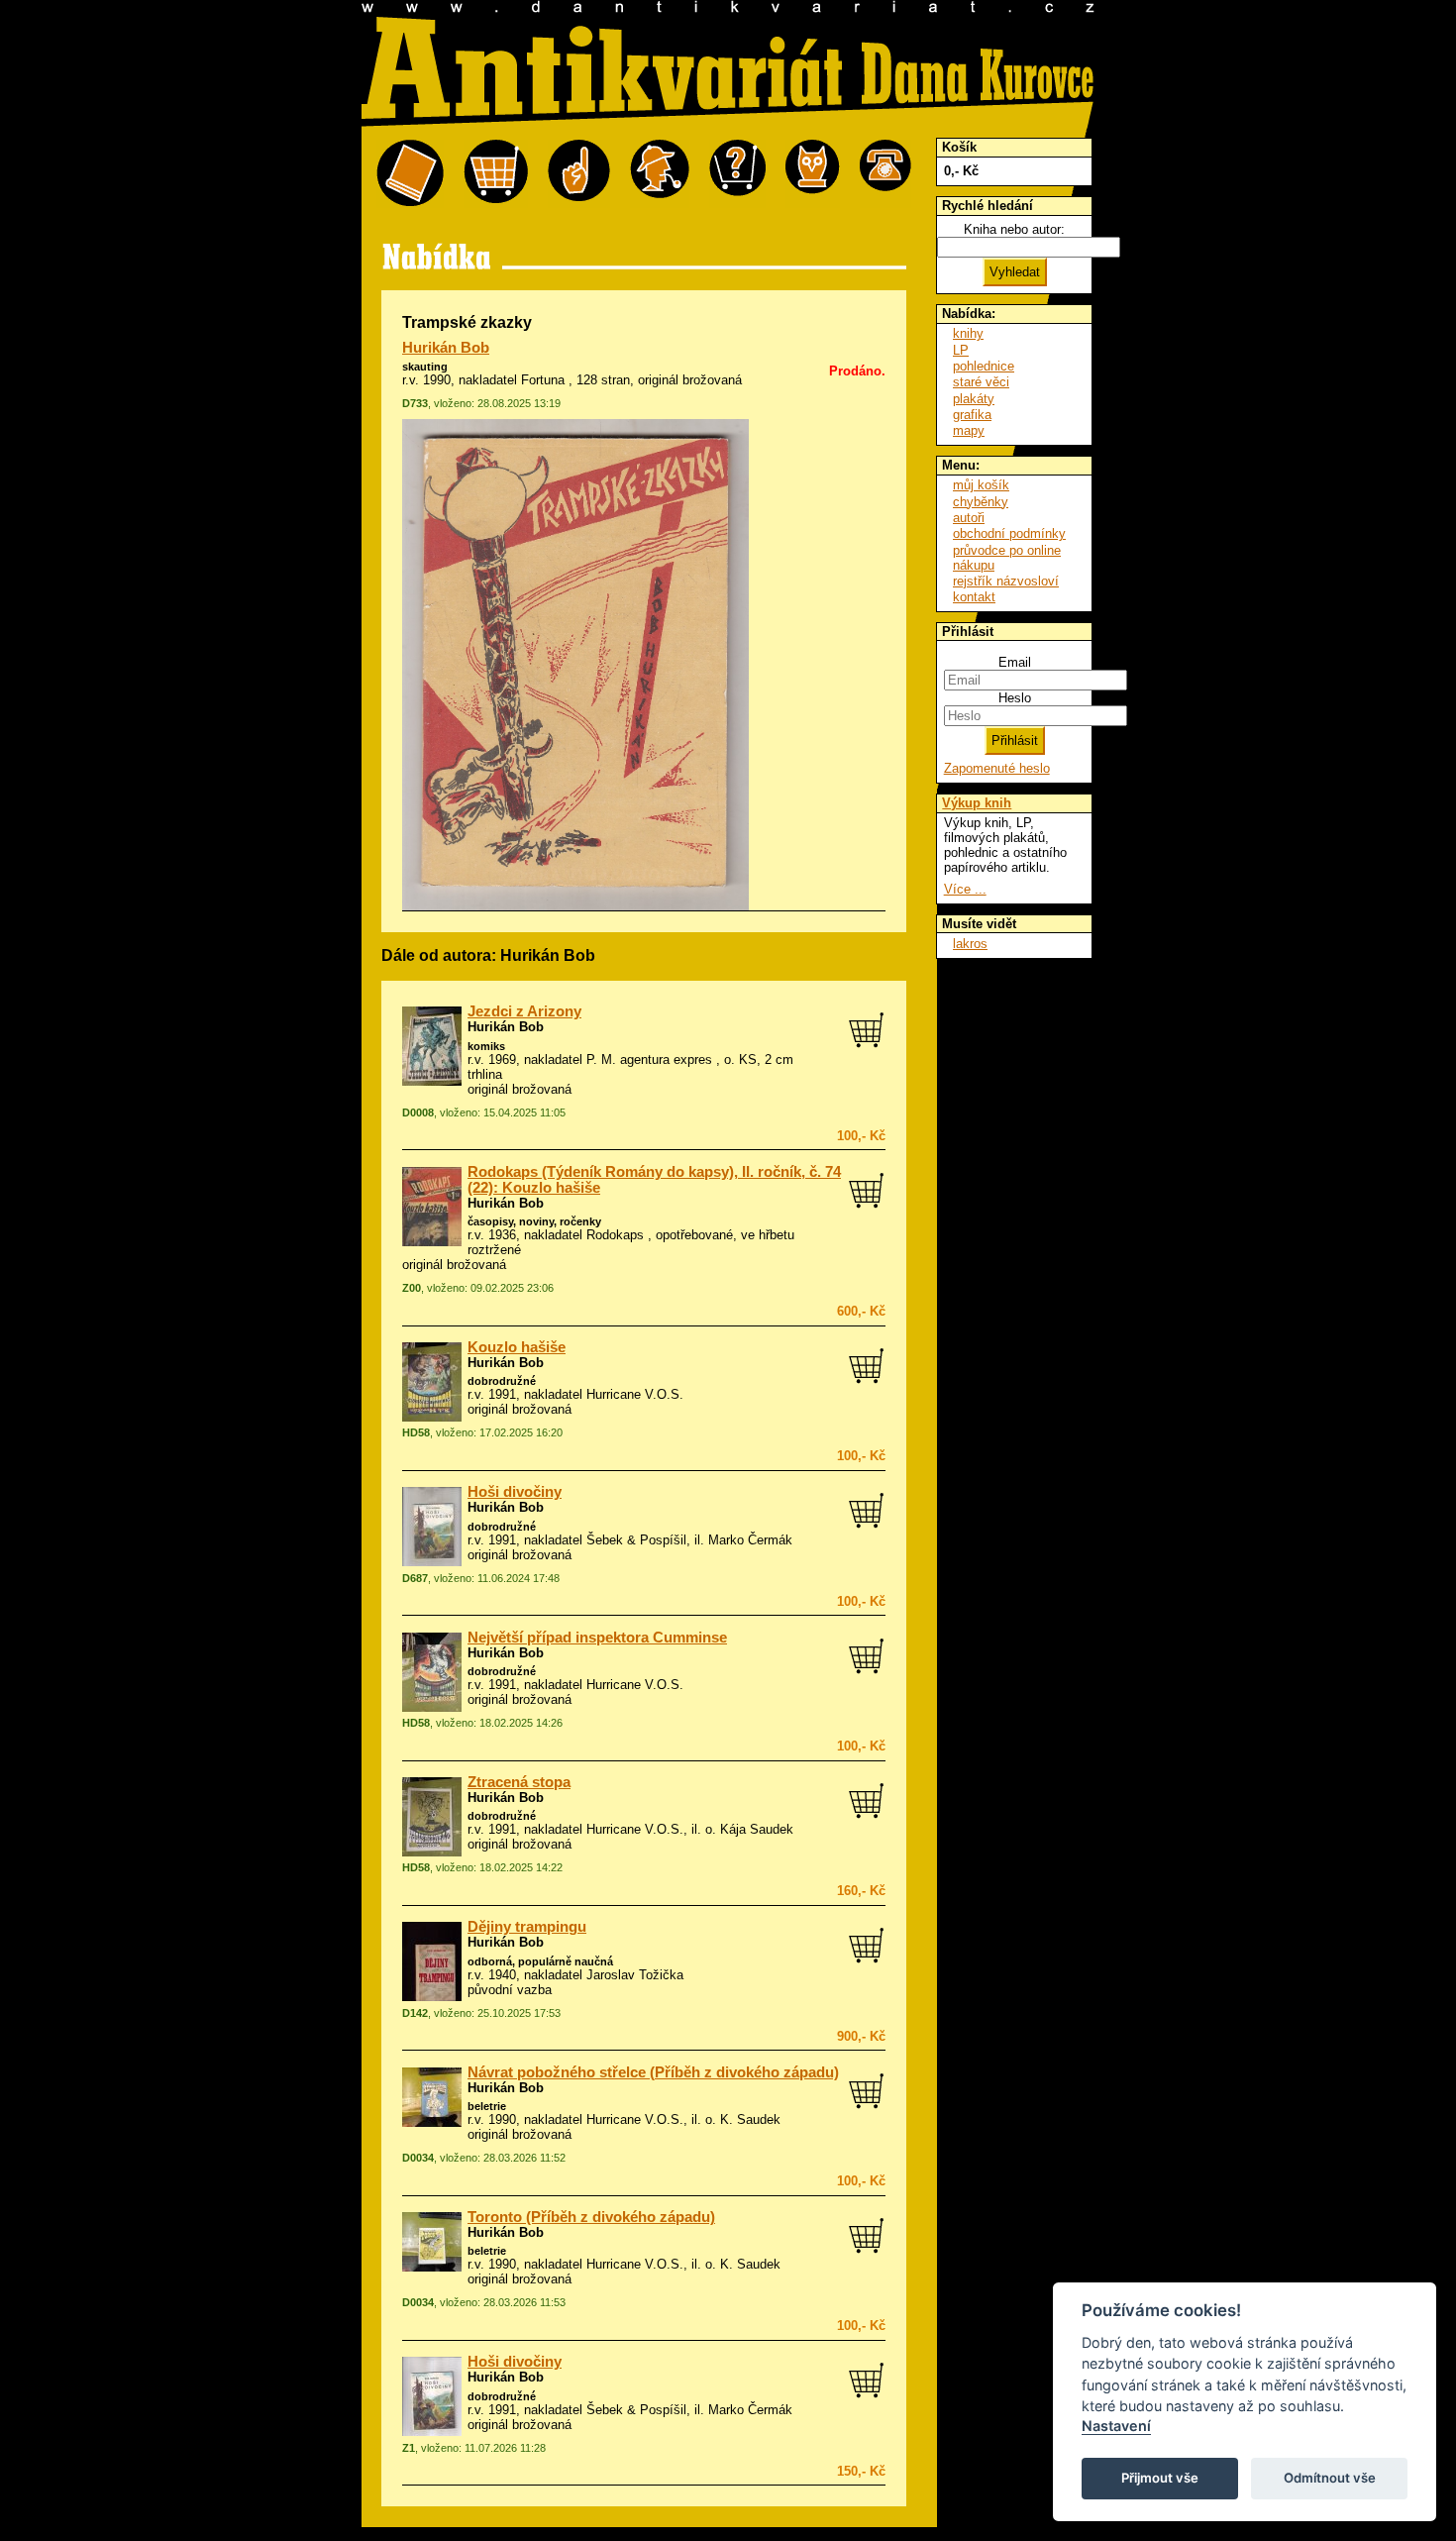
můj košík (981, 485)
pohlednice (984, 366)
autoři (969, 518)
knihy (968, 333)
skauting (425, 367)
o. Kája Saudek (749, 1829)
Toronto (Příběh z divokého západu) (591, 2217)
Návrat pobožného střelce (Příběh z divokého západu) (653, 2072)
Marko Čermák (750, 1540)
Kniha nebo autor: (1014, 229)
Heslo (1015, 698)
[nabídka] (410, 174)
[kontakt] (885, 174)
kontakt (974, 597)
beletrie (487, 2106)
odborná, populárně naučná (540, 1961)
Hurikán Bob (446, 348)
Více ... (965, 889)
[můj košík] (496, 174)
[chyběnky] (660, 174)
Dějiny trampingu (527, 1927)
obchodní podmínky (1009, 533)
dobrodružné (502, 1381)
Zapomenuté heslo (997, 768)
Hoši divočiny (515, 1492)
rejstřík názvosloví (1006, 581)
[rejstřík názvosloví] (813, 174)
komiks (486, 1046)
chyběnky (981, 502)
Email (1015, 662)
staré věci (981, 382)
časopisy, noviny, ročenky (534, 1221)
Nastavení (1116, 2426)
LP (961, 350)
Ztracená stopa (519, 1782)
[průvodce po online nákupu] (737, 174)
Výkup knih (977, 803)
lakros (970, 944)
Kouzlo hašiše (517, 1347)
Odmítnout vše (1330, 2478)
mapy (969, 430)
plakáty (974, 399)
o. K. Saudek (743, 2119)
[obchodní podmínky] (579, 174)
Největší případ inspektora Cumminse (597, 1638)
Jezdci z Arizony (524, 1011)
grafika (972, 415)
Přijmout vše (1160, 2478)
